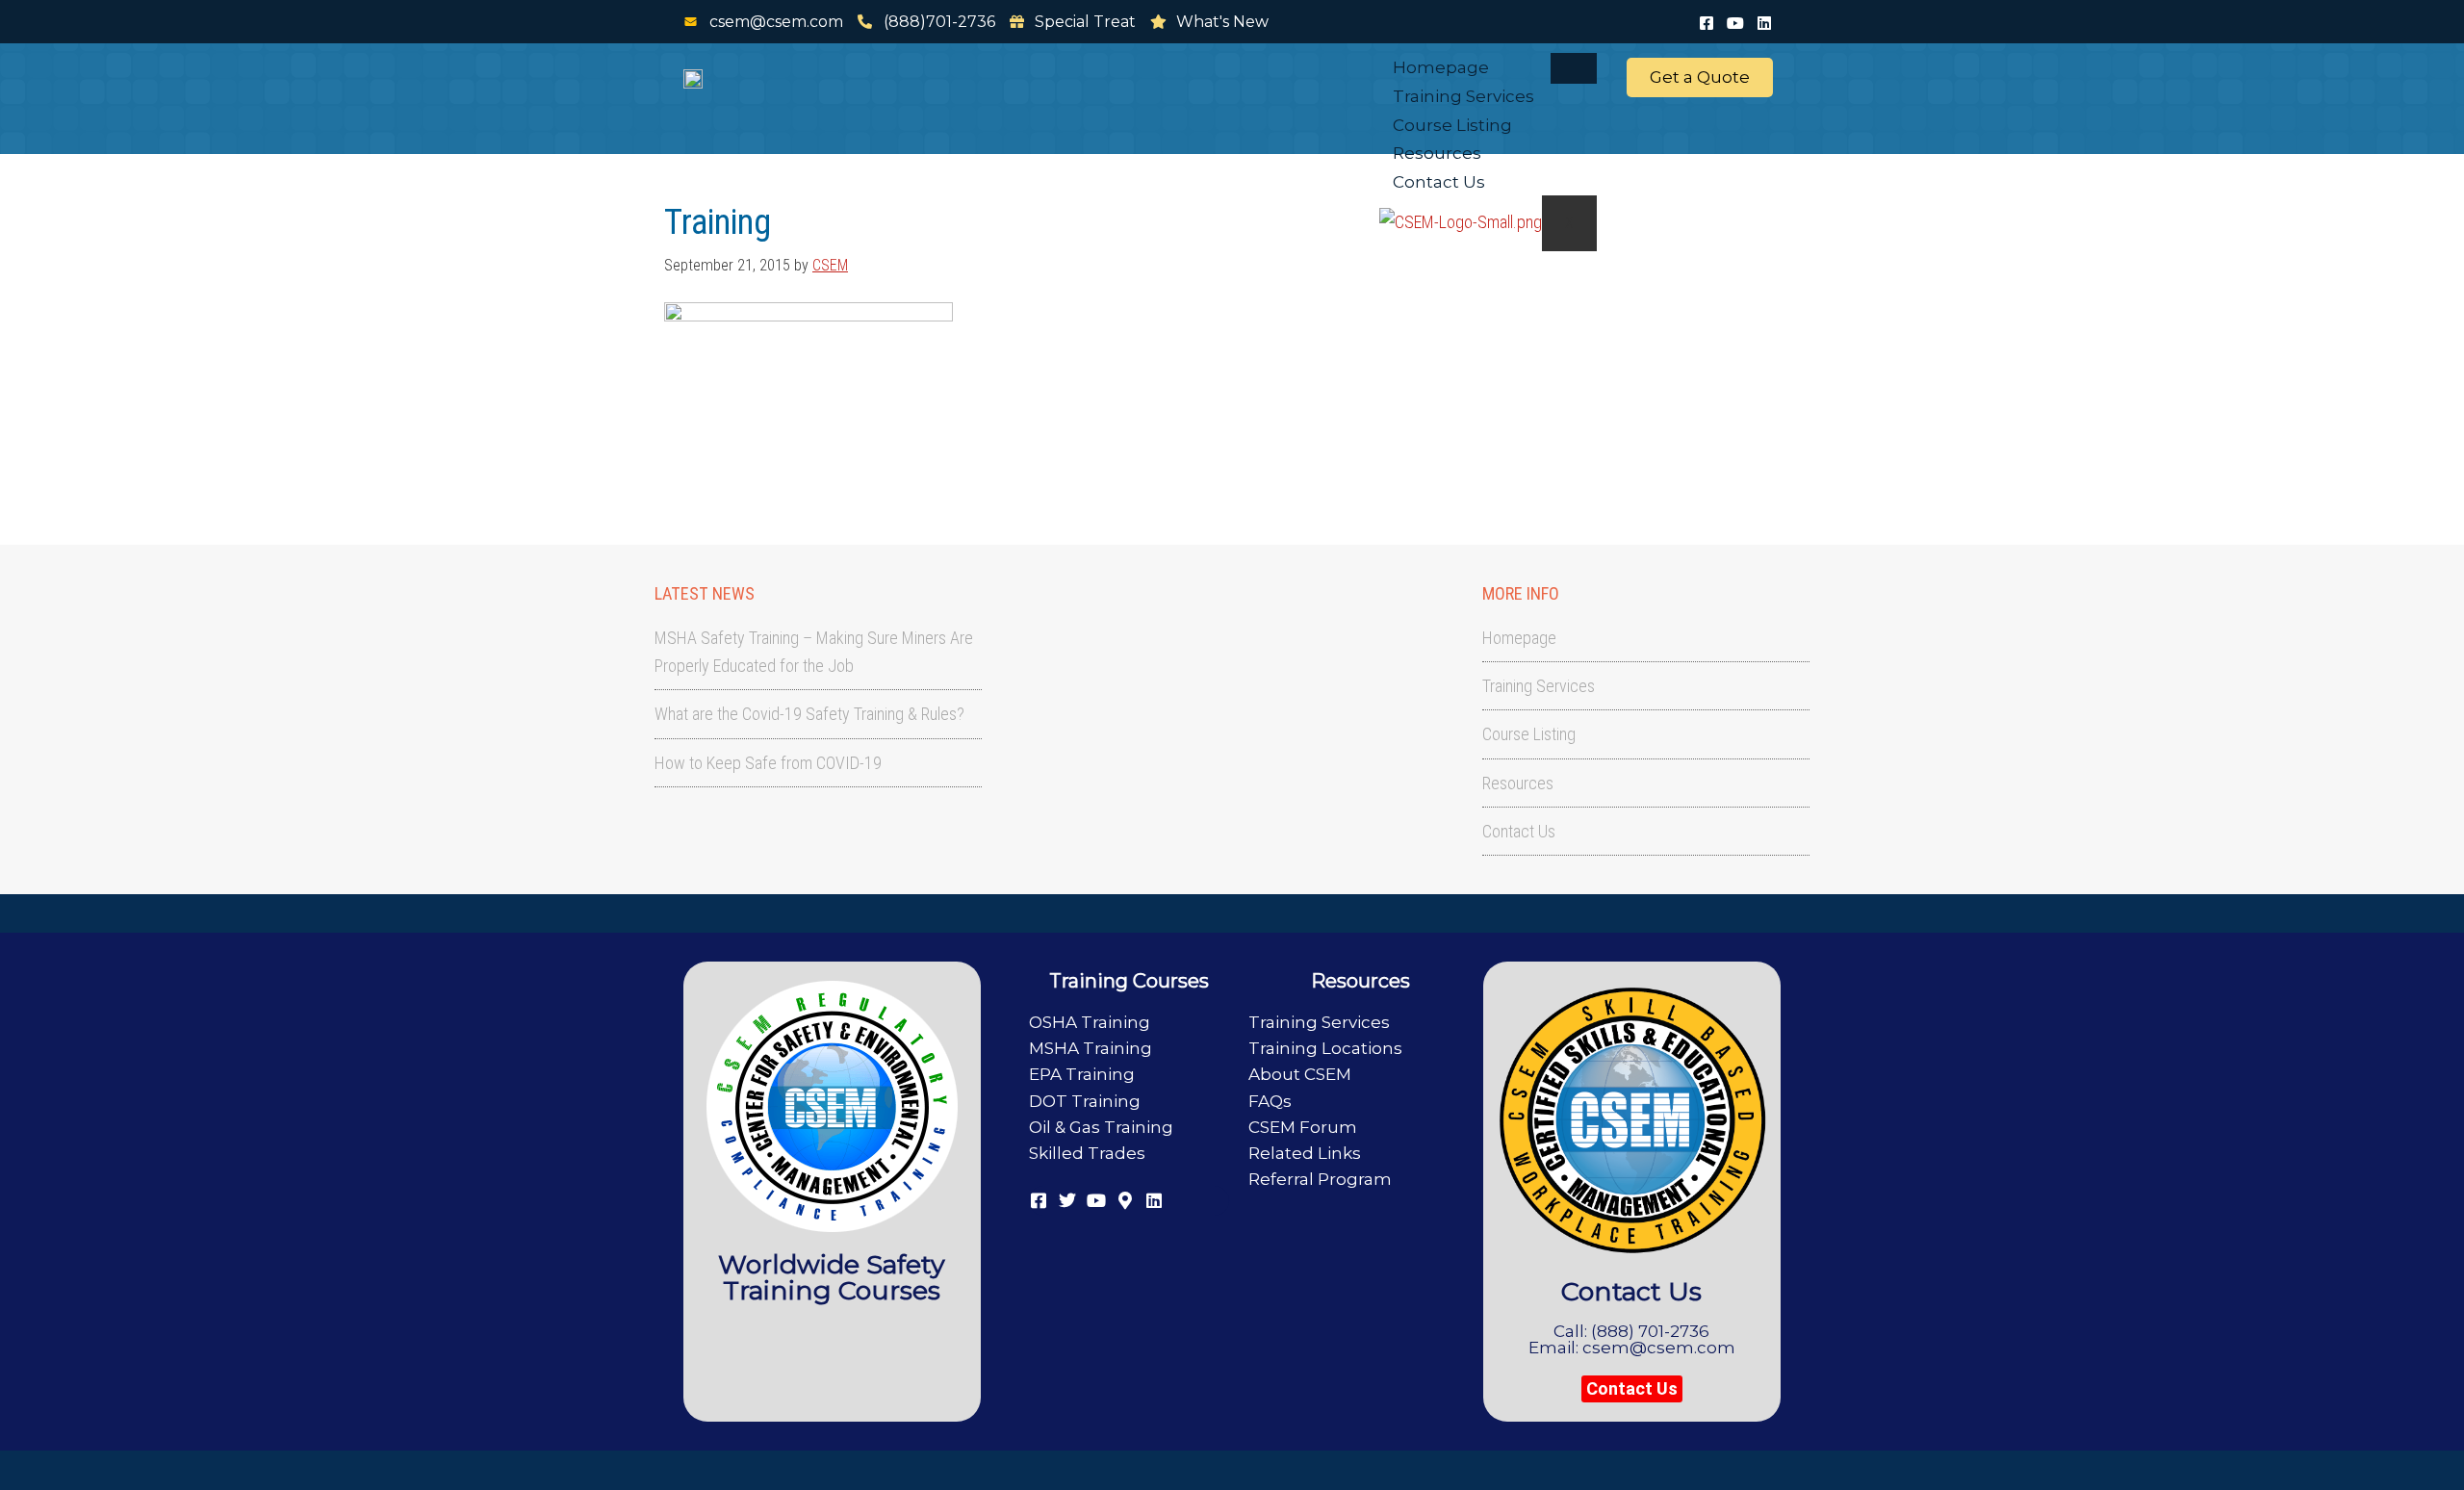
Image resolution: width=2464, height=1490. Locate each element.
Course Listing (1452, 125)
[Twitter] (1067, 1198)
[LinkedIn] (1764, 21)
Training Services (1463, 96)
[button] (1632, 1389)
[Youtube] (1735, 21)
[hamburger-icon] (1574, 68)
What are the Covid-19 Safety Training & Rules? (809, 714)
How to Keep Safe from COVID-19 (768, 763)
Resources (1437, 153)
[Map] (1125, 1198)
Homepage (1441, 67)
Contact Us (1439, 182)
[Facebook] (1707, 21)
